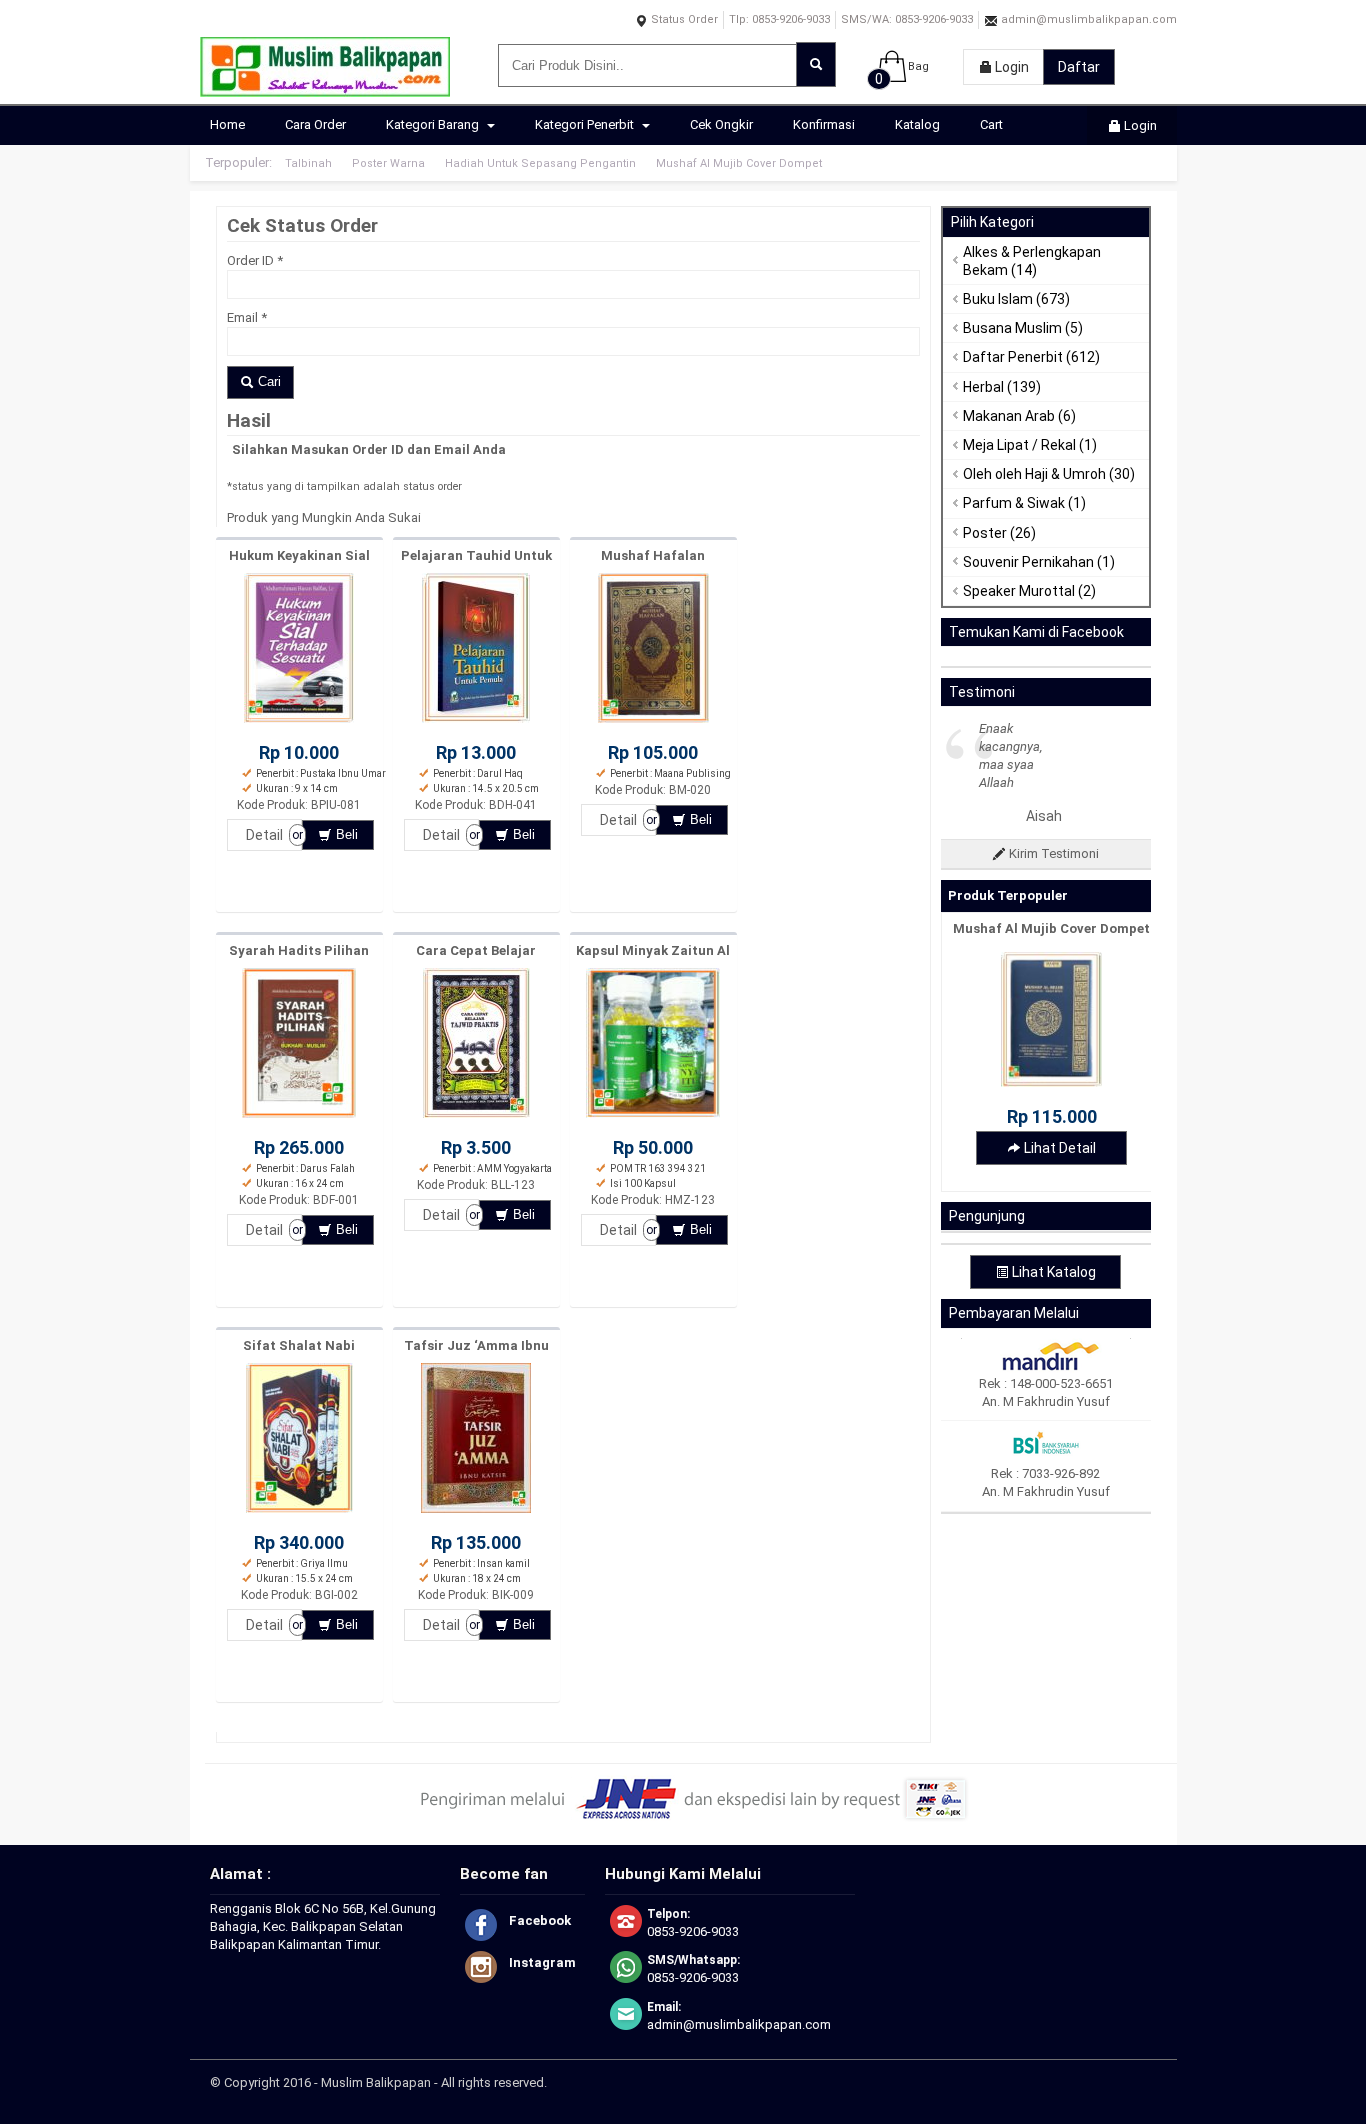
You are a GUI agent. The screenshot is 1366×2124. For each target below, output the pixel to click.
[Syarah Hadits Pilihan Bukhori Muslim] (299, 1118)
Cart (991, 124)
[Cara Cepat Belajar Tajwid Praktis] (476, 1118)
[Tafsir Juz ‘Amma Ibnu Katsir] (476, 1513)
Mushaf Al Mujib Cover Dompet (739, 163)
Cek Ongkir (721, 124)
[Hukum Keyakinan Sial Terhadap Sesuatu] (299, 723)
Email (247, 317)
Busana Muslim (1012, 328)
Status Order (683, 19)
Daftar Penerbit (1013, 357)
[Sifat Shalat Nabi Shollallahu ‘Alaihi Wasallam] (299, 1513)
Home (227, 124)
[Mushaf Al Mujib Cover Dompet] (1051, 1082)
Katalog (917, 124)
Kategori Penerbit (586, 124)
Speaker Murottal (1019, 591)
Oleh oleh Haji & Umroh (1034, 474)
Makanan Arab (1009, 416)
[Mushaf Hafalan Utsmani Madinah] (653, 723)
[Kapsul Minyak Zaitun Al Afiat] (653, 1118)
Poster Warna (388, 163)
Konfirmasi (824, 124)
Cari (267, 381)
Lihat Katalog (1052, 1272)
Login (1010, 67)
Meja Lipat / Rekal (1019, 445)
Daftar (1079, 67)
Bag (918, 66)
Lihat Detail (1058, 1148)
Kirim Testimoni (1052, 853)
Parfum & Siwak (1014, 503)
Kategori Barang (434, 124)
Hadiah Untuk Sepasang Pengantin (540, 163)
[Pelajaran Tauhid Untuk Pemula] (476, 723)
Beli (345, 834)
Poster (985, 533)
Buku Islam (998, 299)
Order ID (255, 260)
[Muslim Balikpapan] (325, 88)
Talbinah (308, 163)
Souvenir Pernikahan (1028, 562)
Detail (264, 835)
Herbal (983, 387)
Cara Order (315, 124)
